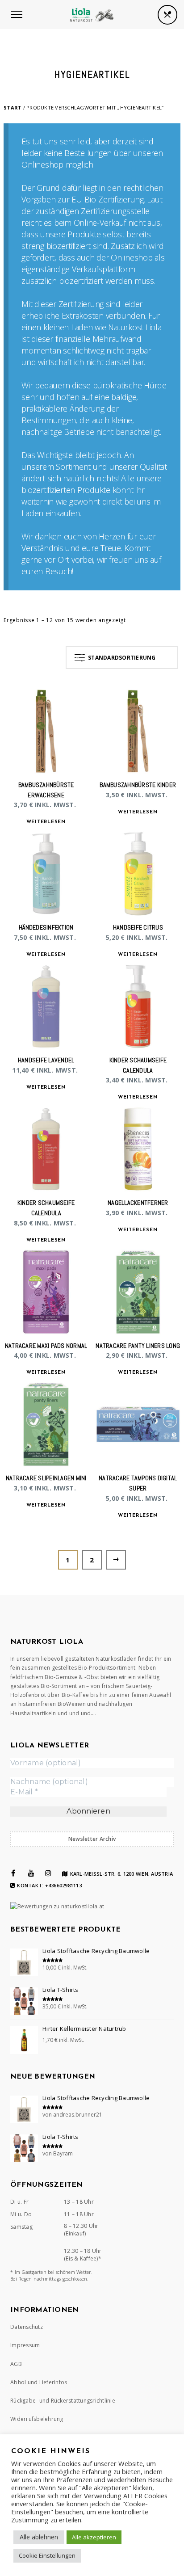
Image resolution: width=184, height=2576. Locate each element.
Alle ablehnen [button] (39, 2537)
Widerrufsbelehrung (37, 2419)
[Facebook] (13, 1873)
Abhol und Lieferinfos (39, 2382)
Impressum (25, 2345)
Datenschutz (27, 2327)
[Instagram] (48, 1873)
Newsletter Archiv (92, 1839)
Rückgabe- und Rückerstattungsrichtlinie (63, 2401)
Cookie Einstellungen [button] (47, 2555)
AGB (16, 2364)
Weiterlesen (46, 822)
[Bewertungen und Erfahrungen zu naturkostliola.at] (57, 1906)
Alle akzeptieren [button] (94, 2537)
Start (13, 107)
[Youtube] (31, 1873)
